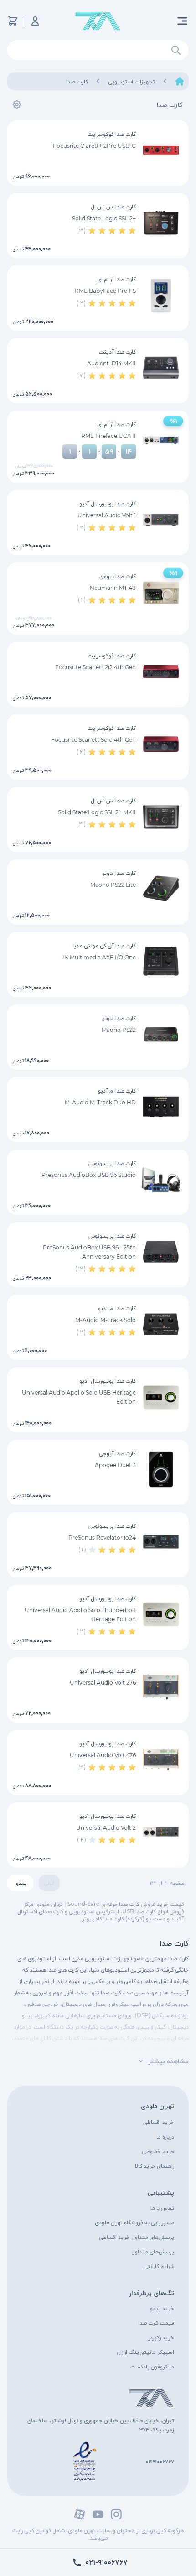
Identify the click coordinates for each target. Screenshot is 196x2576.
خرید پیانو (162, 2308)
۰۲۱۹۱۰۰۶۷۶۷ (160, 2461)
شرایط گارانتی (159, 2266)
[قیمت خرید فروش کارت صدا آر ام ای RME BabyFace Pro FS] (161, 295)
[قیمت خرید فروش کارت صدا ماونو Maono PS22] (161, 1034)
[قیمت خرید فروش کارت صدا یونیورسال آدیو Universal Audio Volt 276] (161, 1687)
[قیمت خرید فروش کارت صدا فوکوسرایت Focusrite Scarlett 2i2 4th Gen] (161, 671)
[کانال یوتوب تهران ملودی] (98, 2514)
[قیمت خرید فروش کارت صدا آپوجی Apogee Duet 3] (161, 1469)
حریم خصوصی (158, 2151)
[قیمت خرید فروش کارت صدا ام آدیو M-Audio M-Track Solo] (161, 1324)
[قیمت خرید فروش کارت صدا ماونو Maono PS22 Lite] (161, 889)
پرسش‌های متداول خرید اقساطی (137, 2237)
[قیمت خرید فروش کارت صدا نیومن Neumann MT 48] (161, 592)
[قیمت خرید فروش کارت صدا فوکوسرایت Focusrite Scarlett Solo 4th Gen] (161, 744)
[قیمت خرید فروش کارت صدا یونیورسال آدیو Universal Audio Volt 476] (161, 1759)
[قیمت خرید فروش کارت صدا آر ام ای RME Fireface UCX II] (161, 440)
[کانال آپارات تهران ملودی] (80, 2514)
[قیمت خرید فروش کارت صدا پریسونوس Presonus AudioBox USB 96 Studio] (161, 1179)
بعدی (20, 1883)
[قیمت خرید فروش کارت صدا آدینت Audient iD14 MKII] (161, 368)
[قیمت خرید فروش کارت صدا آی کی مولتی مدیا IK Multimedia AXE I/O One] (161, 962)
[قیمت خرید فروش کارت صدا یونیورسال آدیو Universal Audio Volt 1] (161, 520)
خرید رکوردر (161, 2337)
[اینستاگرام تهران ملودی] (116, 2514)
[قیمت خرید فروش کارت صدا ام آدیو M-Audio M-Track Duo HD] (161, 1107)
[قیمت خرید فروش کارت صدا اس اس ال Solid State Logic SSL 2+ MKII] (161, 817)
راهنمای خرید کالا (155, 2166)
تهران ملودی (157, 2106)
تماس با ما (162, 2208)
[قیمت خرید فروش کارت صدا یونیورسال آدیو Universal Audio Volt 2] (161, 1832)
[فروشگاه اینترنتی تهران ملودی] (98, 21)
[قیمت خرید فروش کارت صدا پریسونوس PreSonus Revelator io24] (161, 1542)
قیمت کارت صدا (156, 2323)
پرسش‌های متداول (153, 2251)
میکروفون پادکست (152, 2366)
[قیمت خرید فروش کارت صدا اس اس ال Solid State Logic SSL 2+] (161, 223)
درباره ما (165, 2136)
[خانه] (180, 81)
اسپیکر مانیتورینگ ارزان (145, 2352)
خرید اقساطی (159, 2122)
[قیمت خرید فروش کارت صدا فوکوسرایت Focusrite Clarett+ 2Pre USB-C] (161, 150)
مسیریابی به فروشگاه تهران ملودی (134, 2222)
